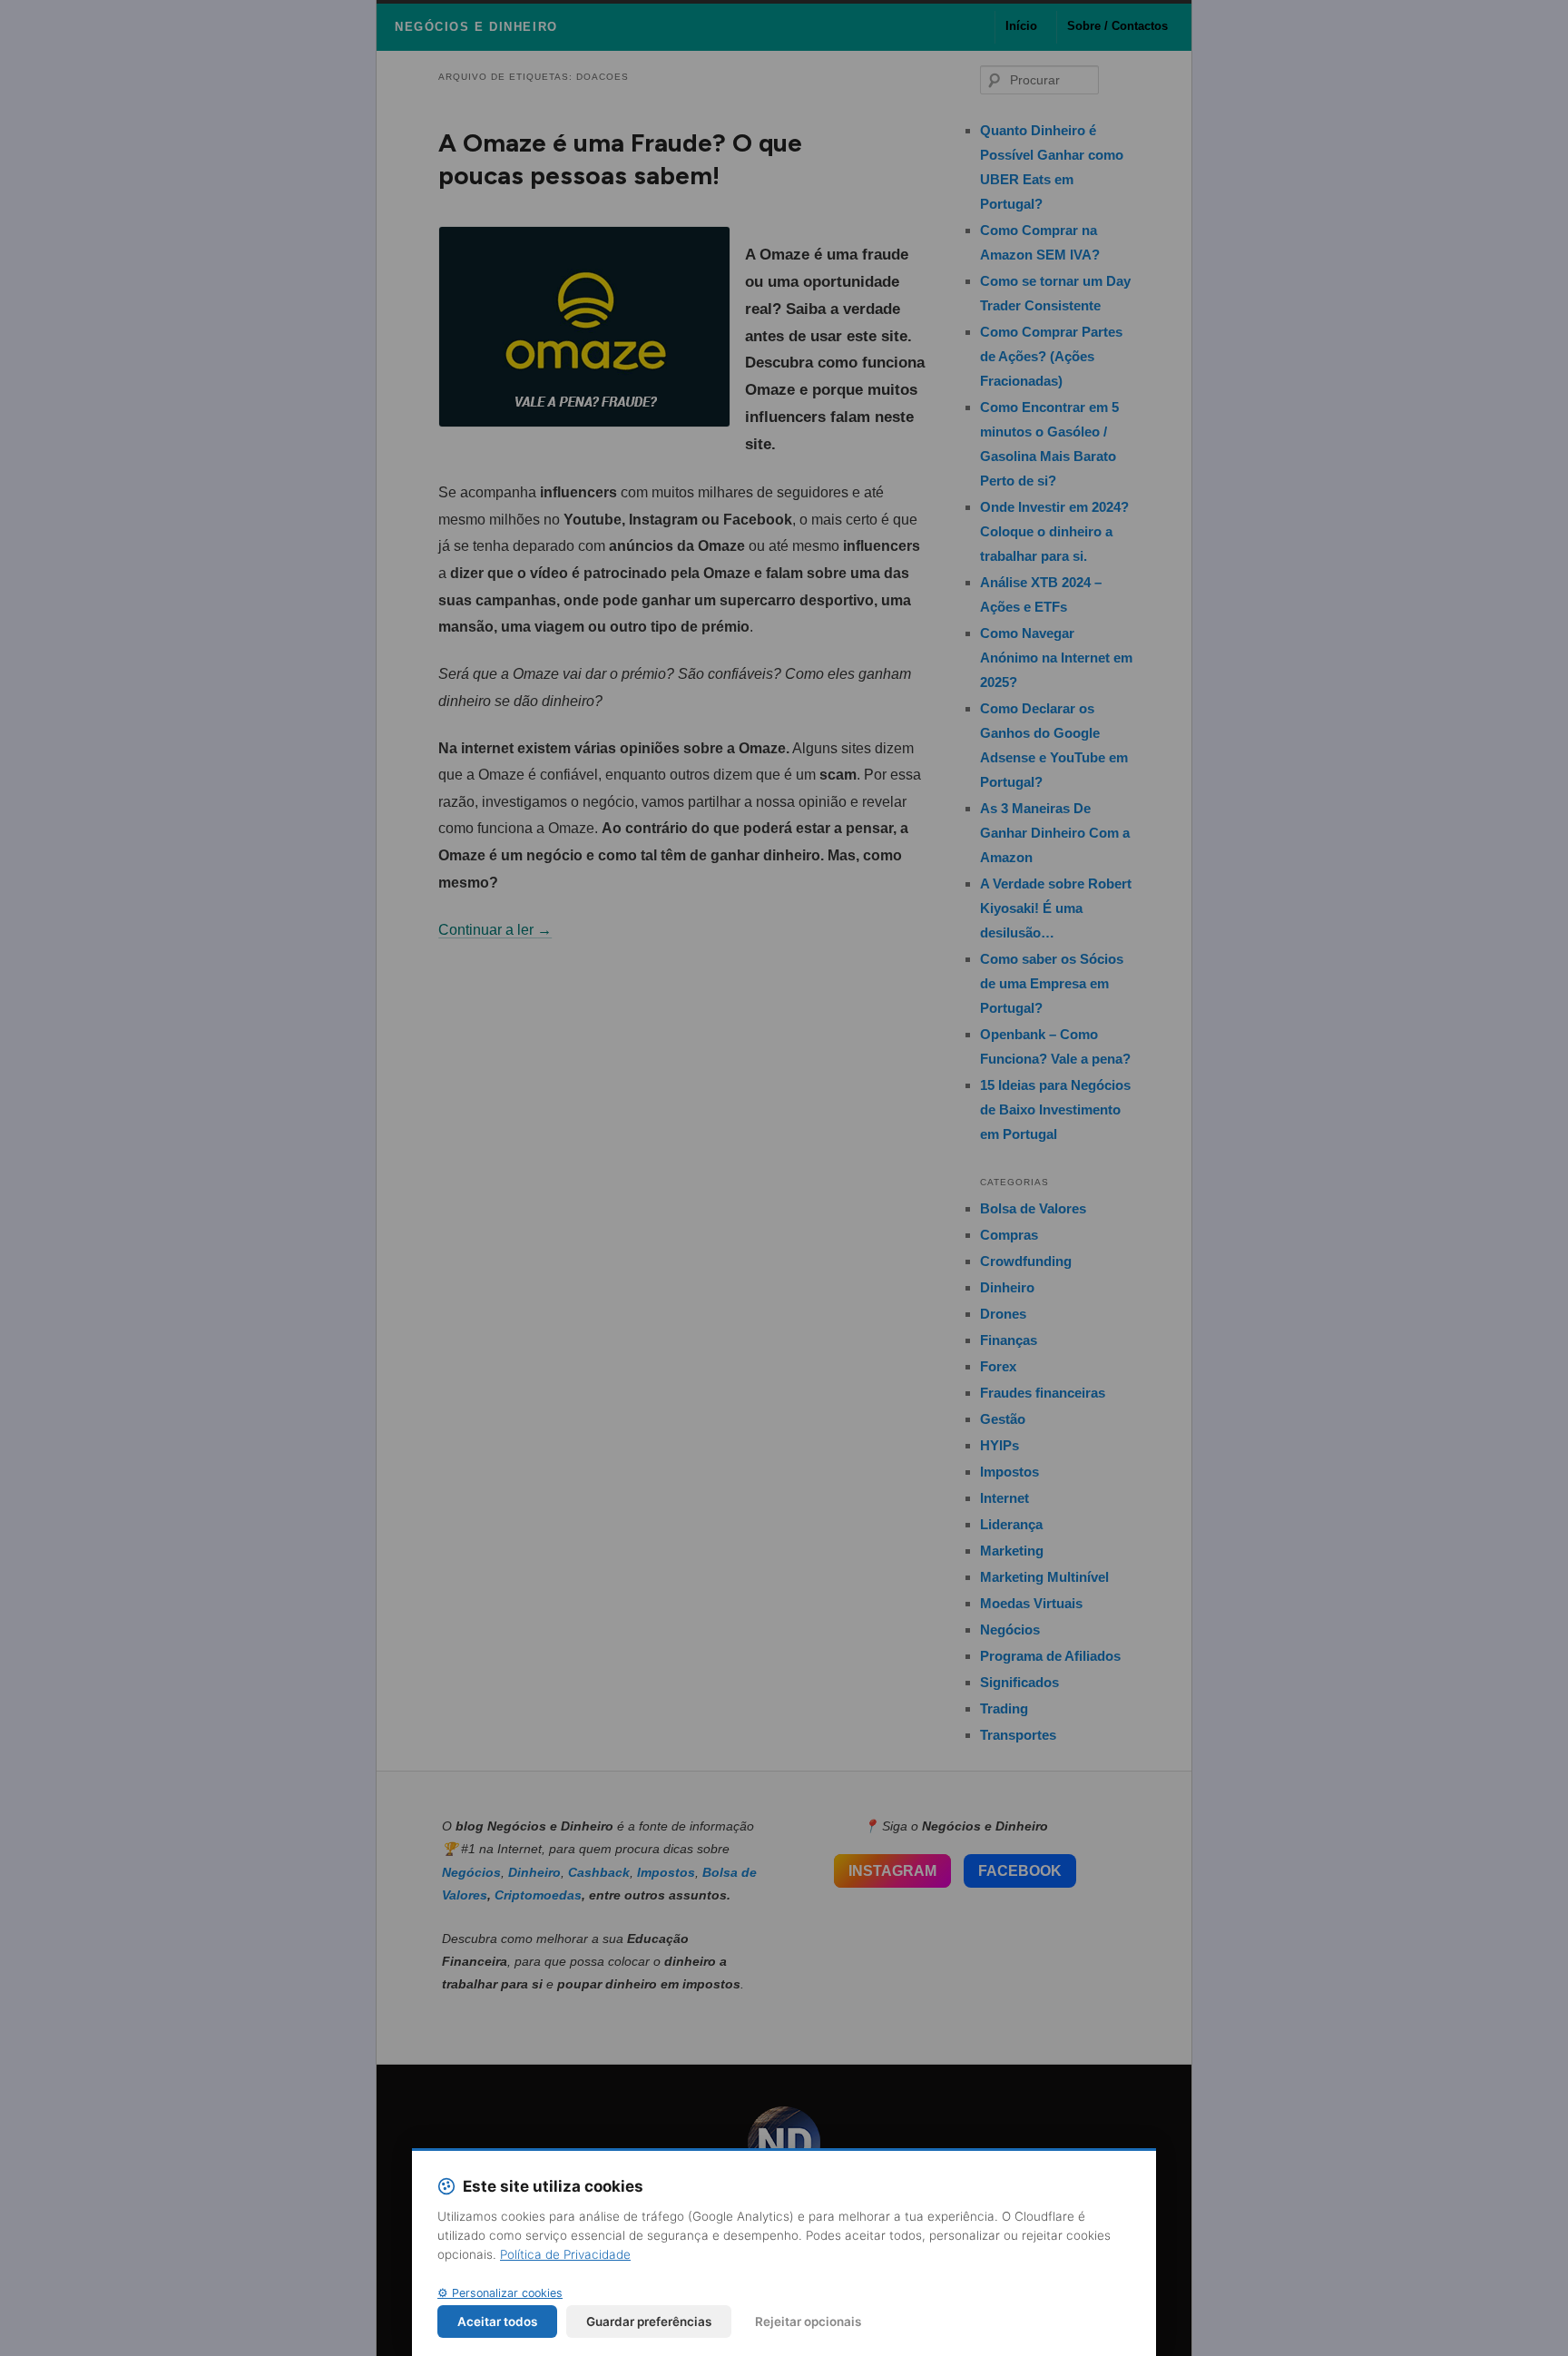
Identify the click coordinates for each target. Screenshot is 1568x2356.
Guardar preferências (649, 2322)
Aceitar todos (497, 2322)
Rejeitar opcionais (808, 2322)
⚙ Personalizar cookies (500, 2293)
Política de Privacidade (565, 2254)
